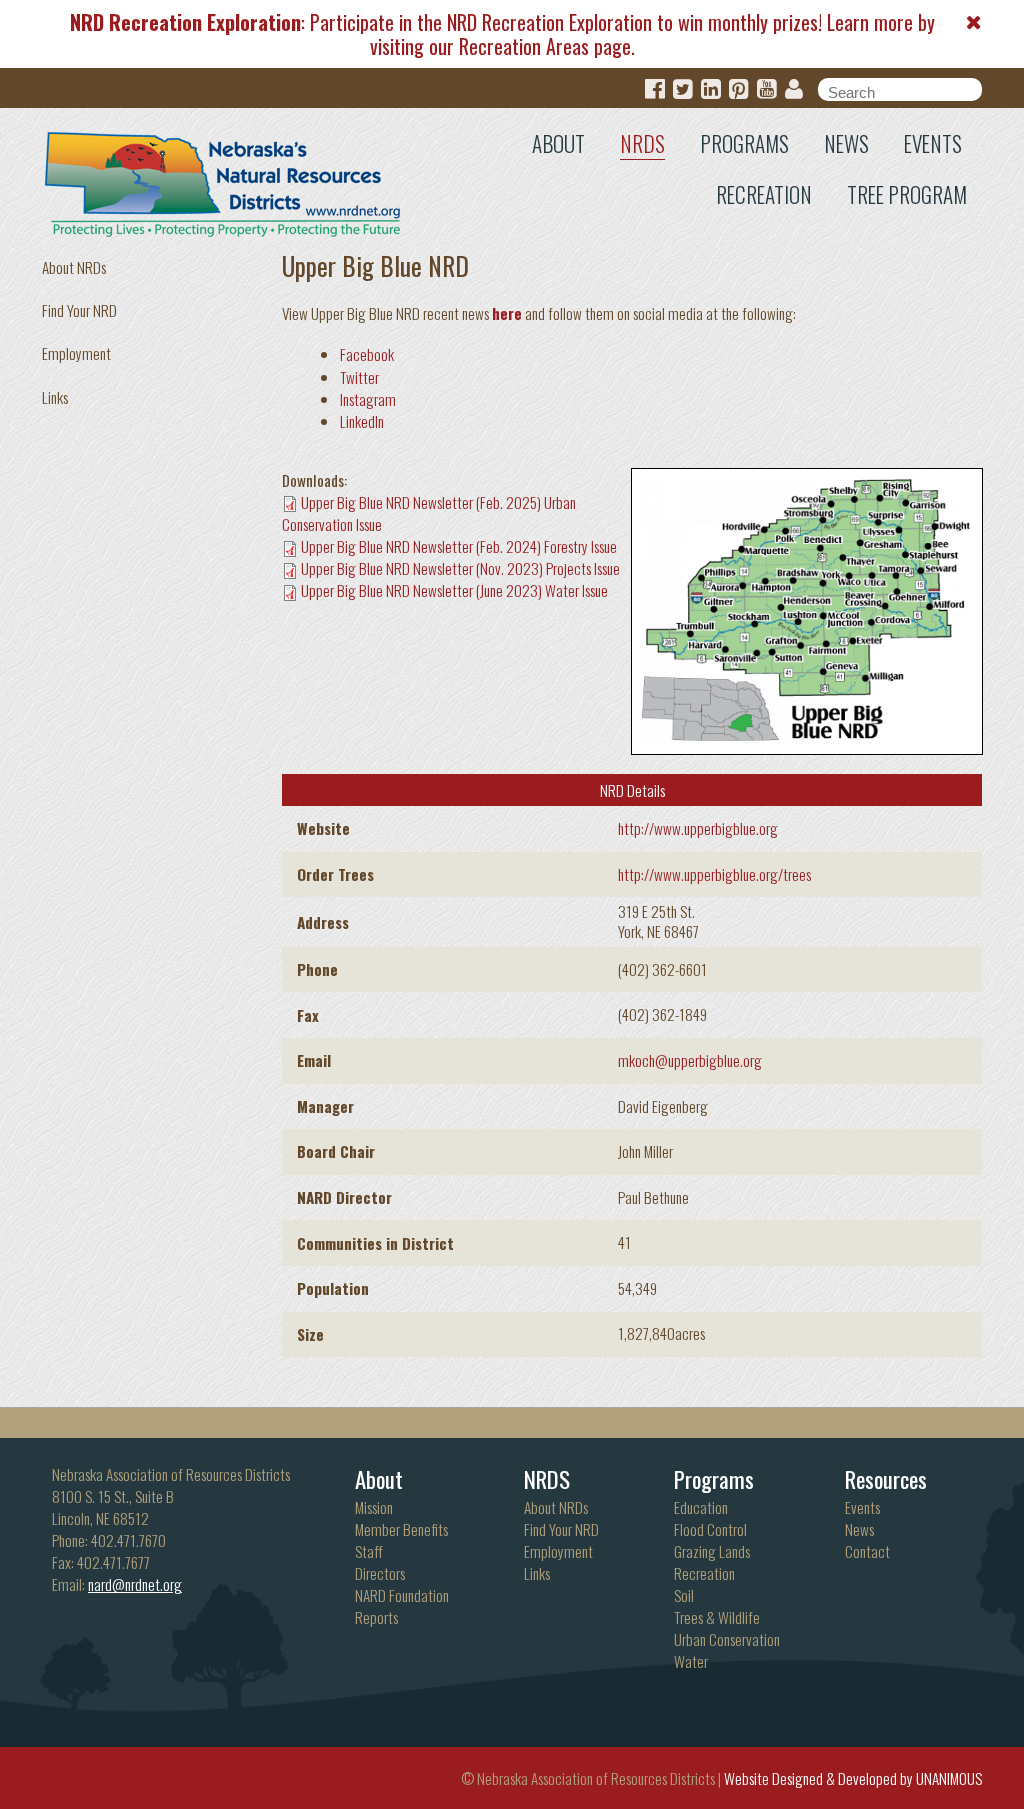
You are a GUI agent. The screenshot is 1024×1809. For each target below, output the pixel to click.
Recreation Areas (524, 46)
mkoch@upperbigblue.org (690, 1060)
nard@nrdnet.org (135, 1584)
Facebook (367, 354)
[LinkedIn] (711, 89)
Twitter (359, 377)
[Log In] (794, 89)
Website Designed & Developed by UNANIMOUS (853, 1778)
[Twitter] (683, 89)
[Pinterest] (739, 89)
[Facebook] (655, 89)
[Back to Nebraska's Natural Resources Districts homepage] (223, 180)
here (507, 313)
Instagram (368, 399)
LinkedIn (362, 421)
